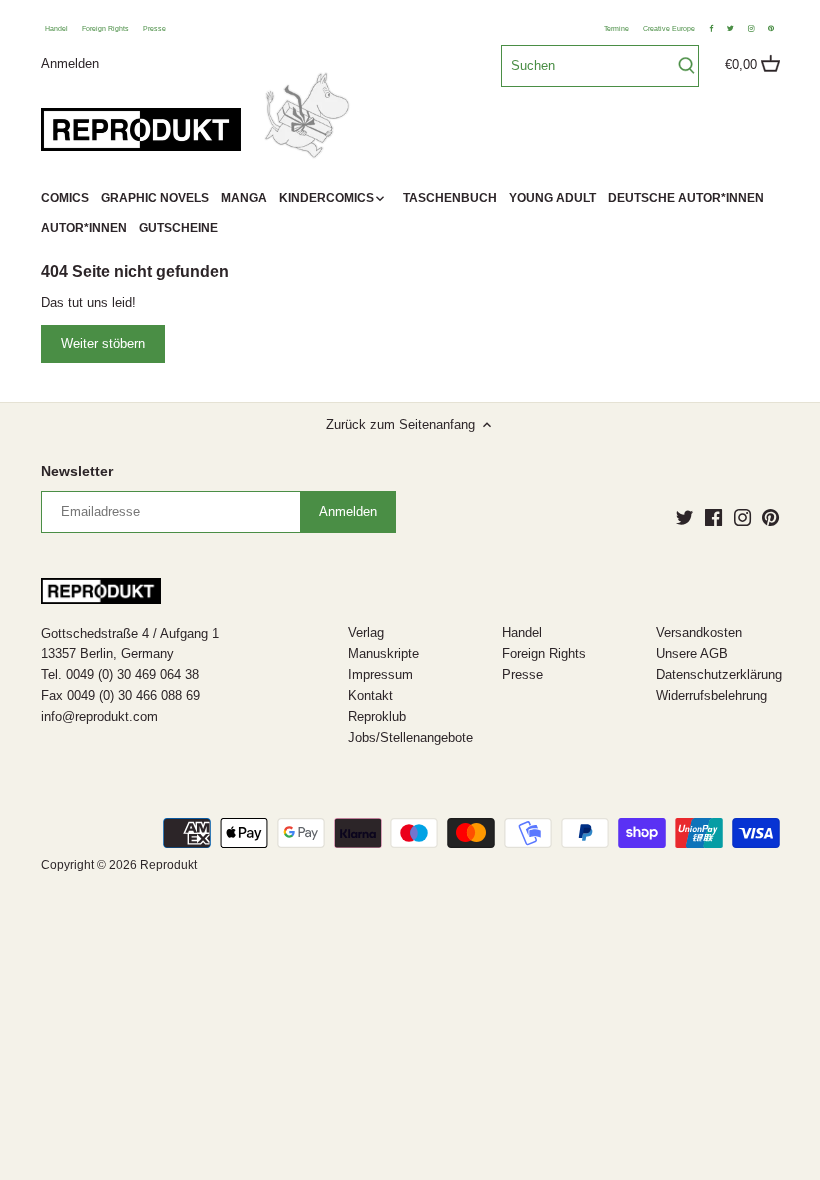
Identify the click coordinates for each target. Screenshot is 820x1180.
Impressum (380, 674)
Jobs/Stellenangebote (410, 737)
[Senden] (686, 66)
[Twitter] (684, 517)
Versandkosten (699, 632)
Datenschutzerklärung (719, 674)
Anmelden (70, 62)
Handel (56, 28)
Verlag (366, 632)
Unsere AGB (692, 653)
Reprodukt (168, 864)
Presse (154, 28)
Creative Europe (669, 28)
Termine (616, 28)
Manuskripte (383, 653)
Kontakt (370, 695)
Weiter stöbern (103, 343)
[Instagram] (742, 517)
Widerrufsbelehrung (711, 695)
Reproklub (377, 716)
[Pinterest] (770, 517)
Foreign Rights (105, 28)
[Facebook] (713, 517)
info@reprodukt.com (99, 716)
